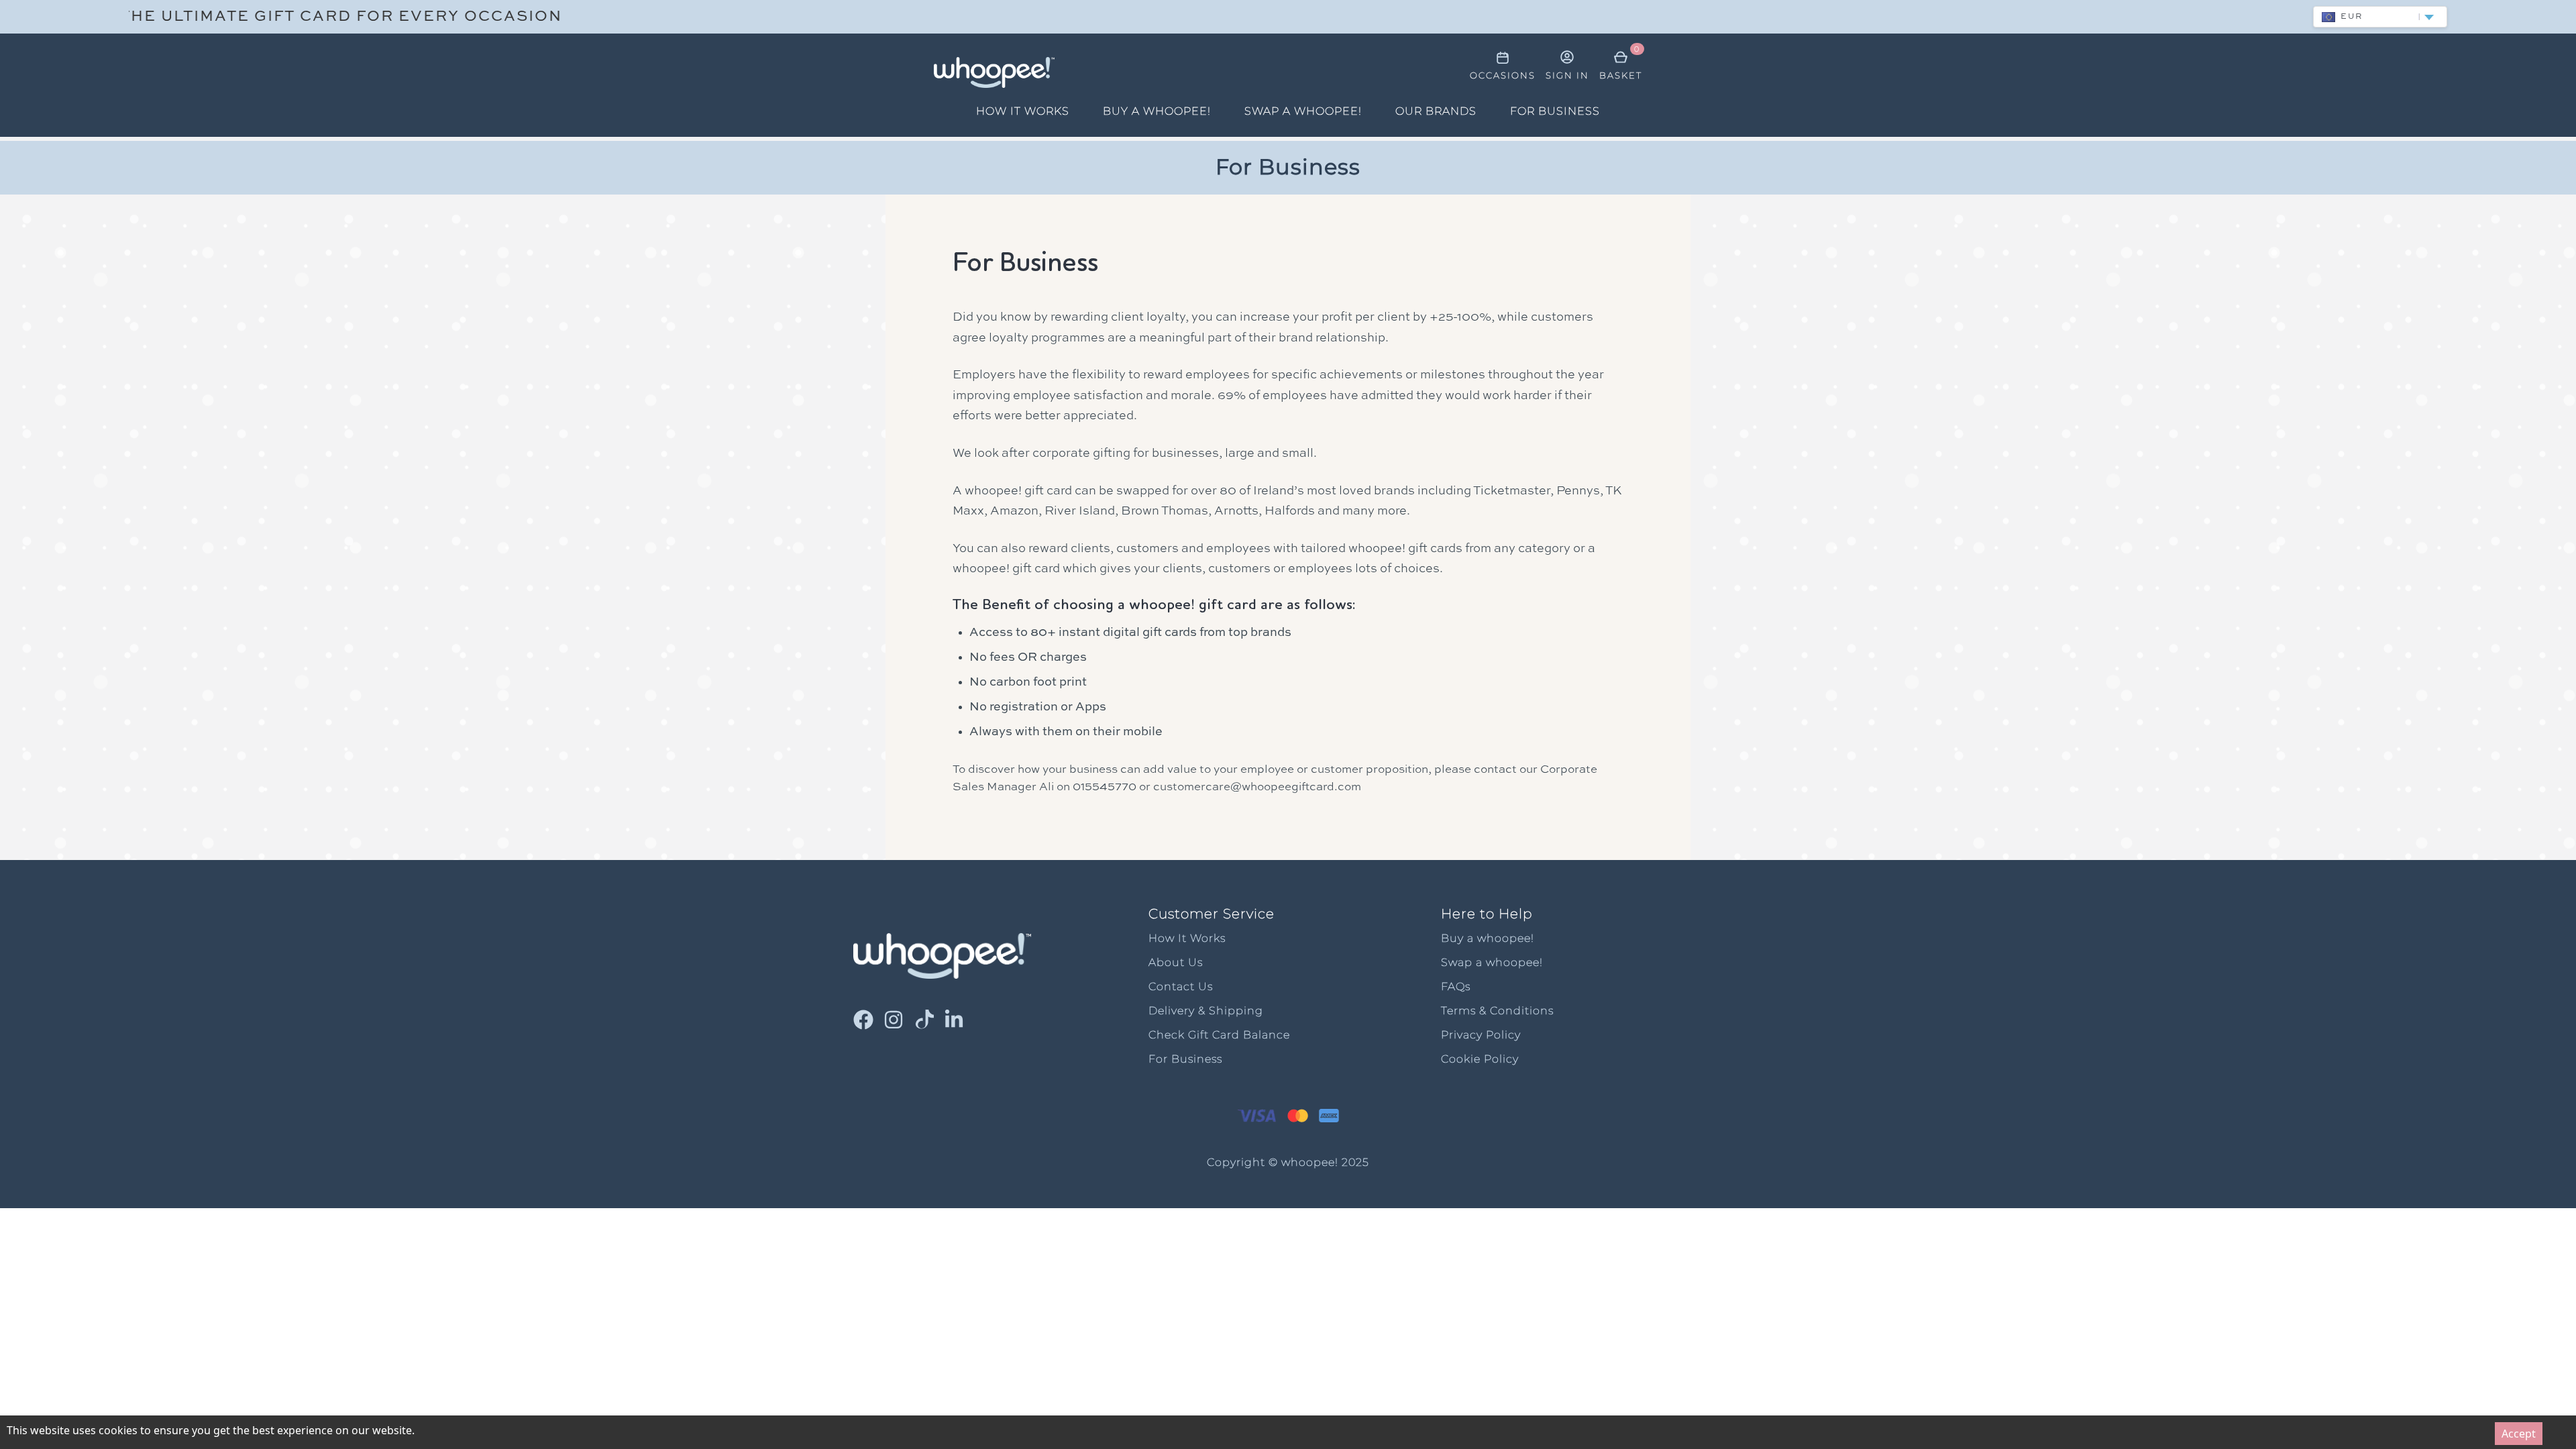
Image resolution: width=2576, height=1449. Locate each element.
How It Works (1187, 938)
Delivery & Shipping (1206, 1011)
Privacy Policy (1481, 1035)
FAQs (1456, 986)
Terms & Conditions (1497, 1011)
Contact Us (1181, 986)
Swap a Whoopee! (1303, 111)
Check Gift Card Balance (1219, 1035)
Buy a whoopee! (1488, 938)
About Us (1176, 962)
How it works (1023, 111)
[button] (2380, 17)
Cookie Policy (1480, 1059)
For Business (1555, 111)
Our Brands (1436, 111)
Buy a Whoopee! (1157, 111)
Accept (2519, 1434)
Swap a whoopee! (1492, 962)
